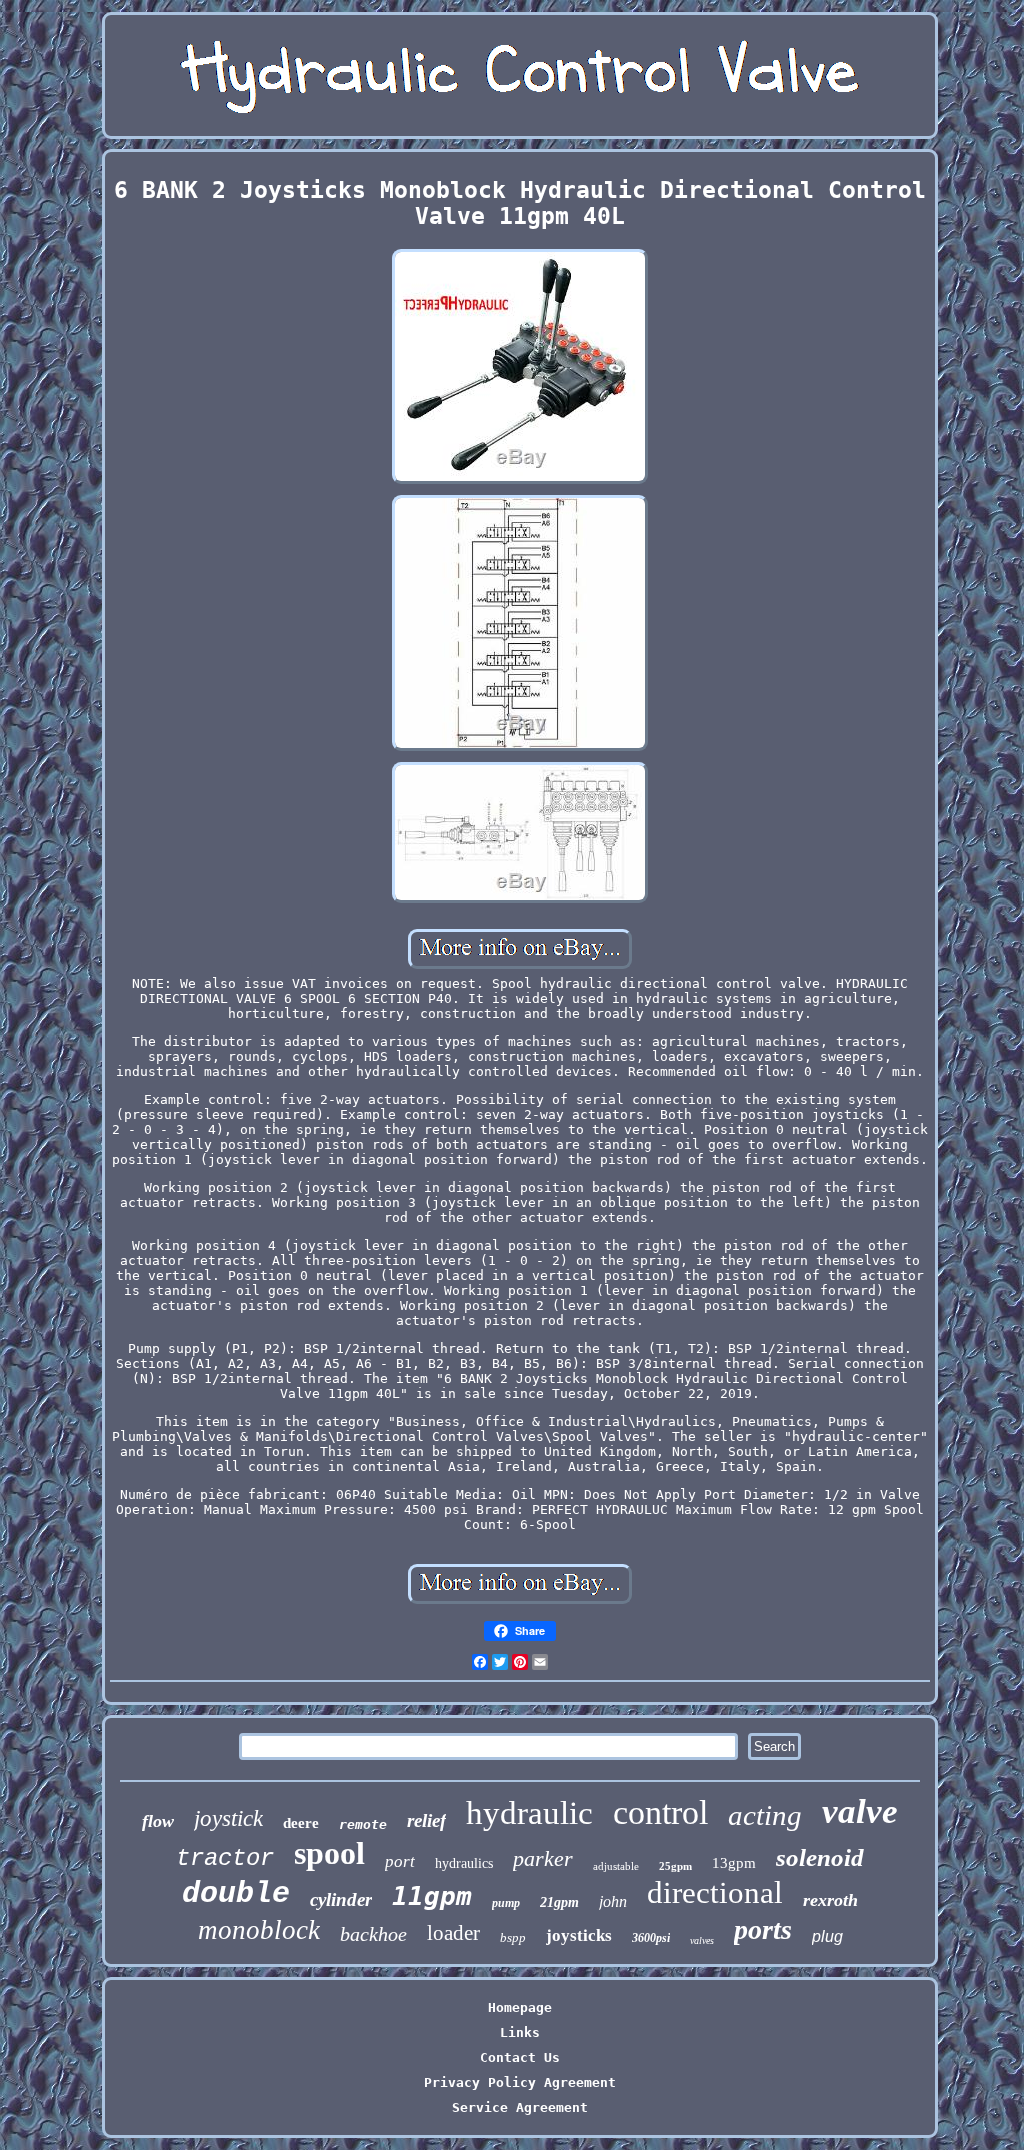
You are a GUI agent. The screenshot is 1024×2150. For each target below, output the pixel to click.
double (236, 1894)
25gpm (675, 1866)
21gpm (559, 1902)
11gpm (432, 1896)
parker (543, 1858)
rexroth (830, 1900)
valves (702, 1940)
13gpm (734, 1863)
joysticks (579, 1935)
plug (827, 1936)
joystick (228, 1818)
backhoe (373, 1934)
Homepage (520, 2007)
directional (715, 1892)
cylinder (341, 1899)
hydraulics (464, 1863)
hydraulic (529, 1813)
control (660, 1812)
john (613, 1901)
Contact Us (520, 2057)
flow (158, 1821)
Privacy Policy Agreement (520, 2082)
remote (363, 1824)
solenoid (820, 1857)
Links (520, 2032)
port (400, 1861)
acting (765, 1815)
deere (301, 1823)
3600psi (651, 1938)
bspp (513, 1937)
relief (426, 1820)
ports (763, 1929)
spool (329, 1853)
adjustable (616, 1866)
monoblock (259, 1930)
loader (453, 1933)
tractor (225, 1858)
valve (860, 1811)
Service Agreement (520, 2107)
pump (506, 1903)
